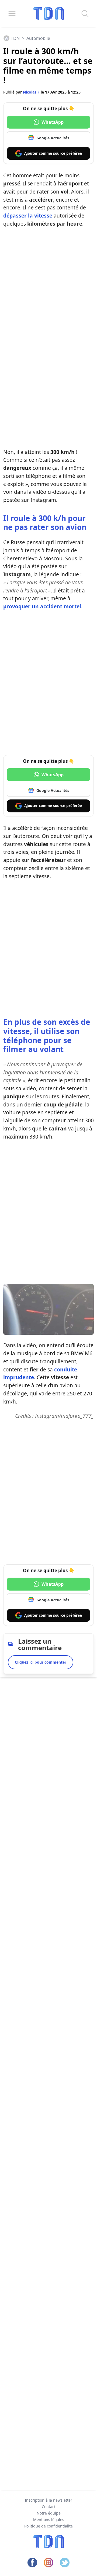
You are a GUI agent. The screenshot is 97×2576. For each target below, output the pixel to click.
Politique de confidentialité (48, 2526)
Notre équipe (49, 2513)
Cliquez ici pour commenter (41, 1662)
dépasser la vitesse (28, 215)
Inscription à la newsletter (48, 2500)
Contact (49, 2507)
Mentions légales (49, 2520)
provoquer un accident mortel (42, 606)
